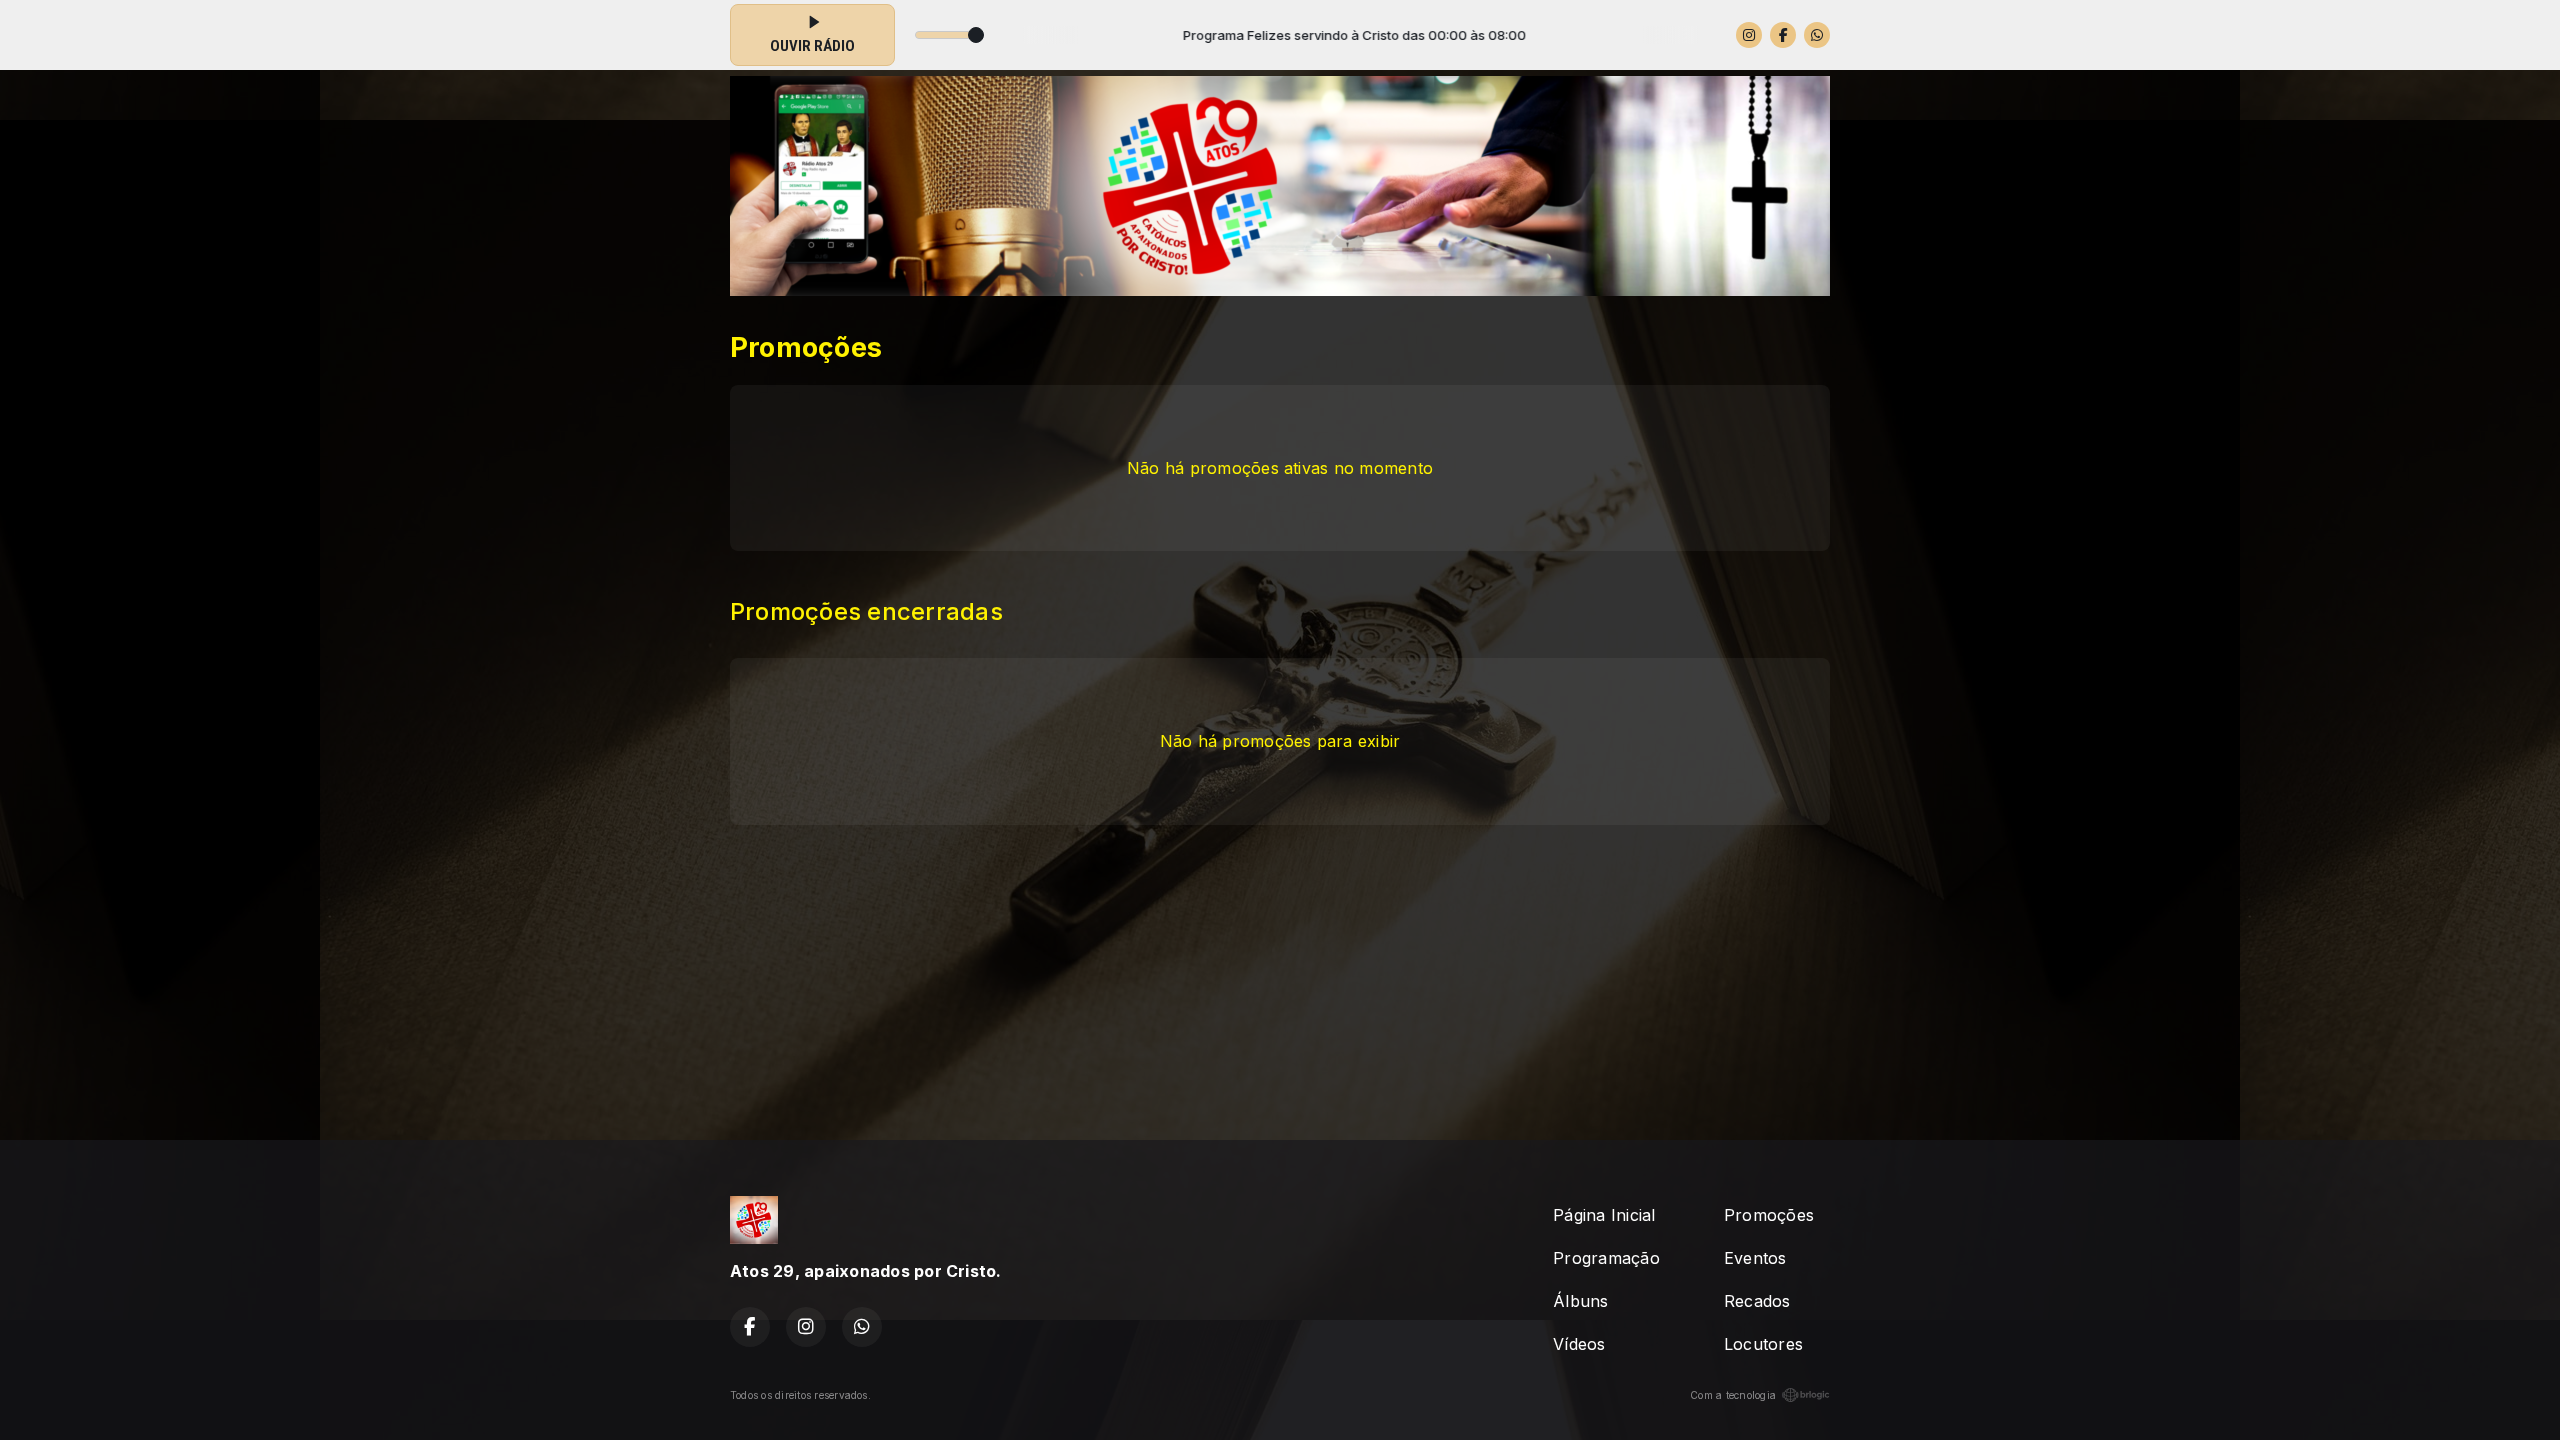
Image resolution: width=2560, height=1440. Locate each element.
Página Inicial (1604, 1215)
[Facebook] (1783, 35)
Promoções (1769, 1215)
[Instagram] (1749, 35)
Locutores (1763, 1344)
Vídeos (1579, 1344)
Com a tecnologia (1733, 1395)
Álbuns (1580, 1301)
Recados (1757, 1301)
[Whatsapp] (1817, 35)
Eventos (1755, 1258)
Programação (1606, 1258)
